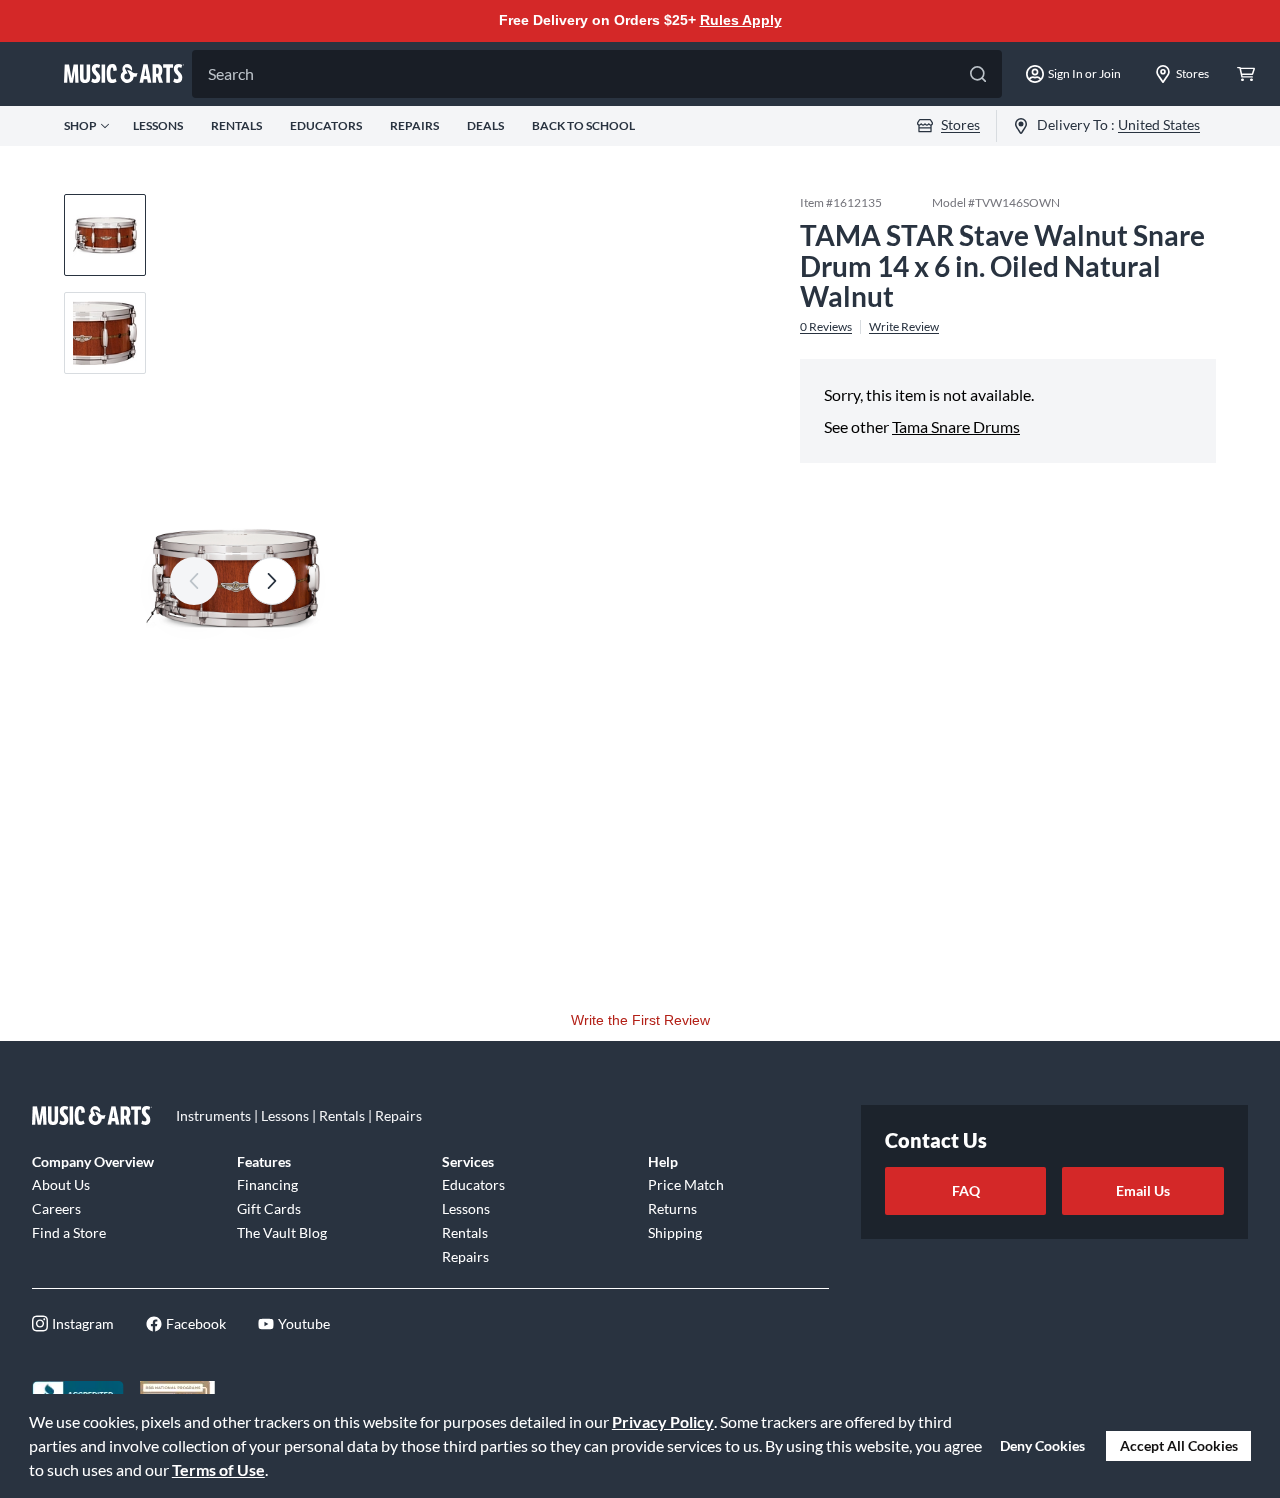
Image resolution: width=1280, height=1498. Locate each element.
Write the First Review (640, 1020)
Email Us (1143, 1190)
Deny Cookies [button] (1042, 1445)
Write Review (904, 327)
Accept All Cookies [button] (1179, 1445)
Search (231, 73)
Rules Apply (741, 20)
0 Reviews (826, 327)
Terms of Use (218, 1469)
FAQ (966, 1190)
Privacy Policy (663, 1421)
